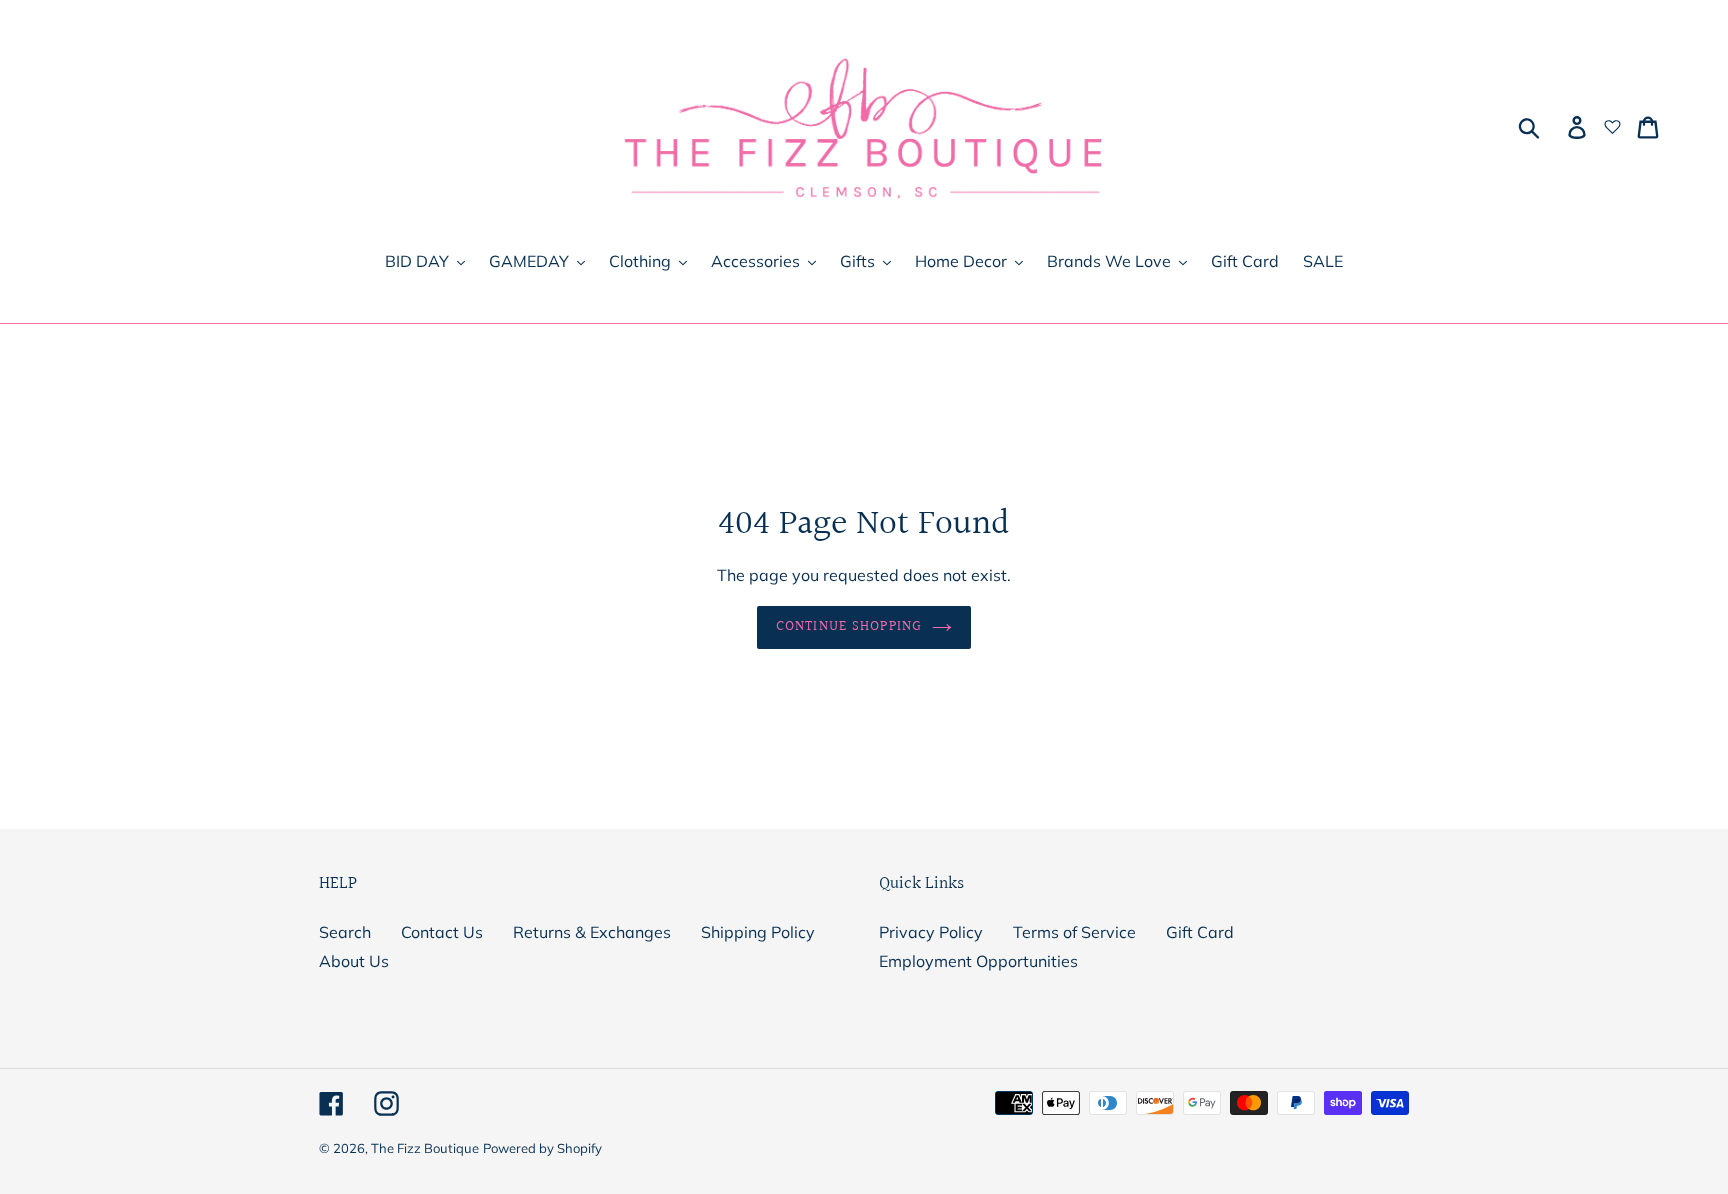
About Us (354, 961)
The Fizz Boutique (425, 1148)
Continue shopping (849, 627)
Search (345, 932)
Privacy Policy (931, 932)
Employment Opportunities (978, 961)
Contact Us (442, 932)
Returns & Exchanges (592, 932)
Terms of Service (1074, 932)
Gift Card (1200, 932)
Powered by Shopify (542, 1148)
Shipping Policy (758, 932)
